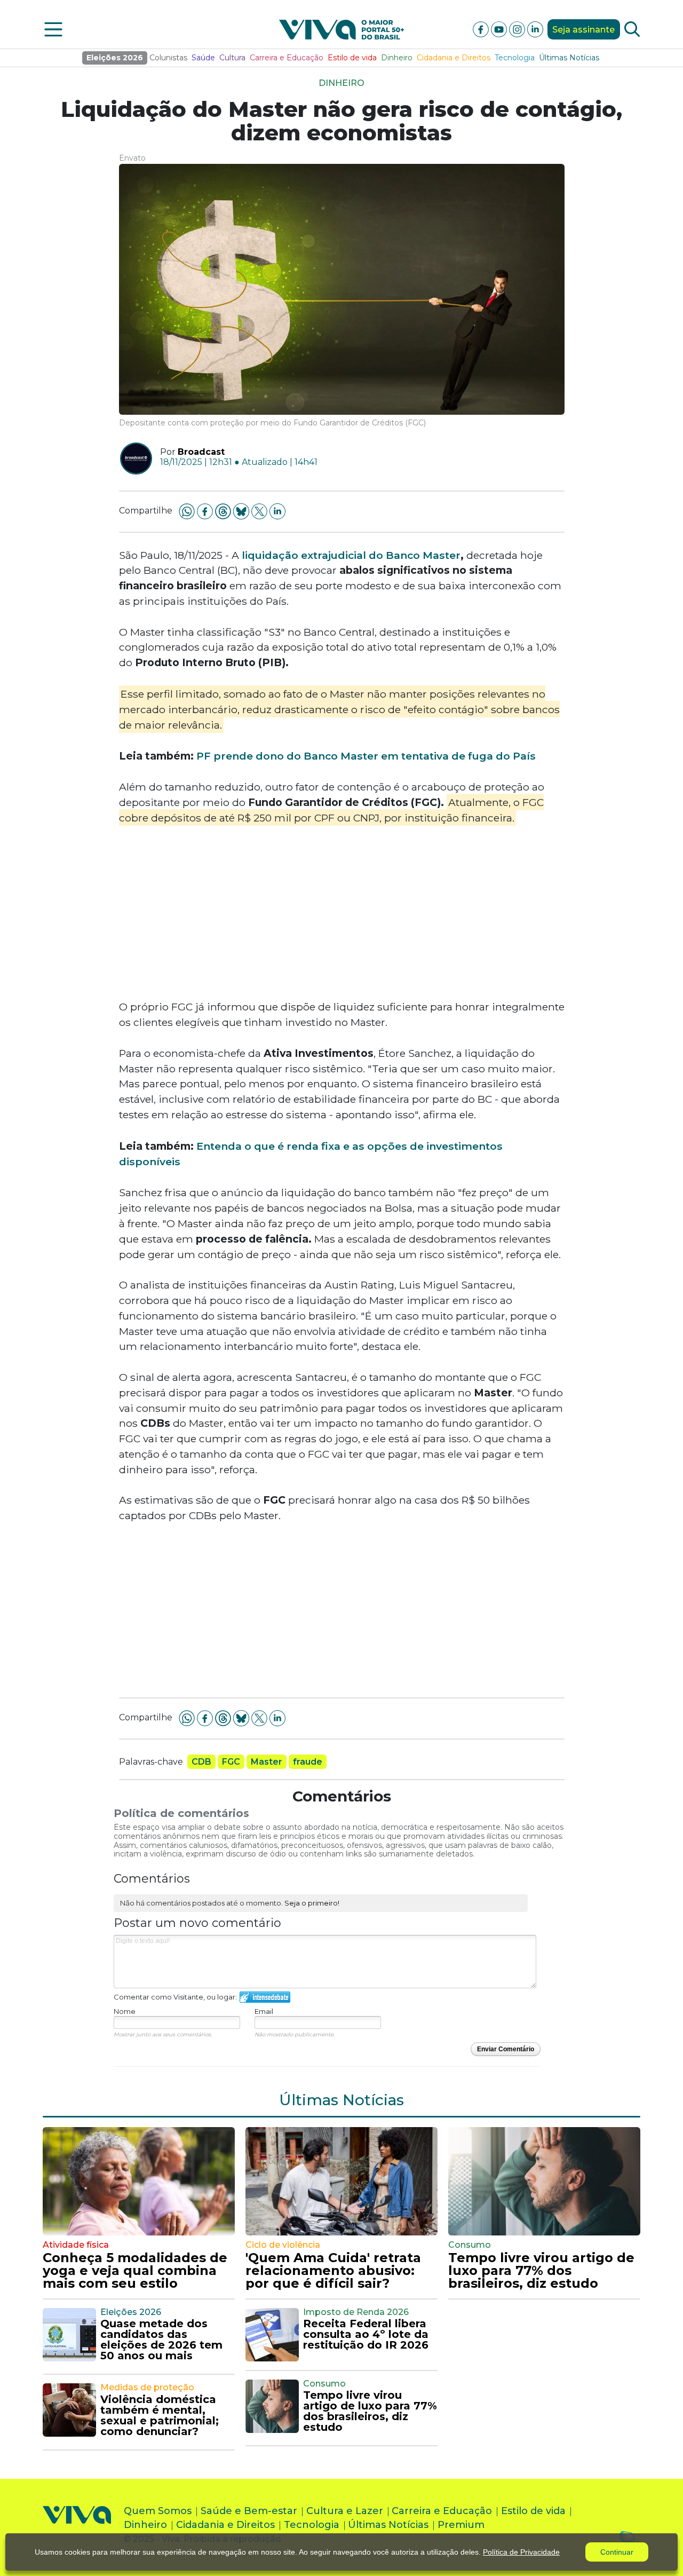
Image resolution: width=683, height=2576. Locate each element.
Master (267, 1762)
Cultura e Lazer (345, 2511)
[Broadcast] (132, 459)
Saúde (203, 58)
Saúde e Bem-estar (249, 2511)
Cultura (232, 58)
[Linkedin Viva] (535, 29)
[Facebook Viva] (482, 29)
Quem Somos (158, 2511)
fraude (308, 1762)
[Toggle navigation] (53, 29)
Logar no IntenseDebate (265, 1997)
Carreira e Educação (287, 58)
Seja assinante (583, 30)
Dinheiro (397, 58)
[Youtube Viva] (500, 29)
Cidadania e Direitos (454, 58)
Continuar (617, 2552)
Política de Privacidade (521, 2552)
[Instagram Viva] (518, 29)
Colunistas (168, 58)
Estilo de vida (352, 58)
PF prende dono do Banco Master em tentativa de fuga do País (366, 756)
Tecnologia (515, 58)
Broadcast (201, 452)
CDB (201, 1762)
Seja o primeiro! (312, 1903)
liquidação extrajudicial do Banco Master (351, 555)
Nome (125, 2011)
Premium (461, 2525)
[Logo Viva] (77, 2527)
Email (264, 2011)
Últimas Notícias (569, 58)
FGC (231, 1762)
